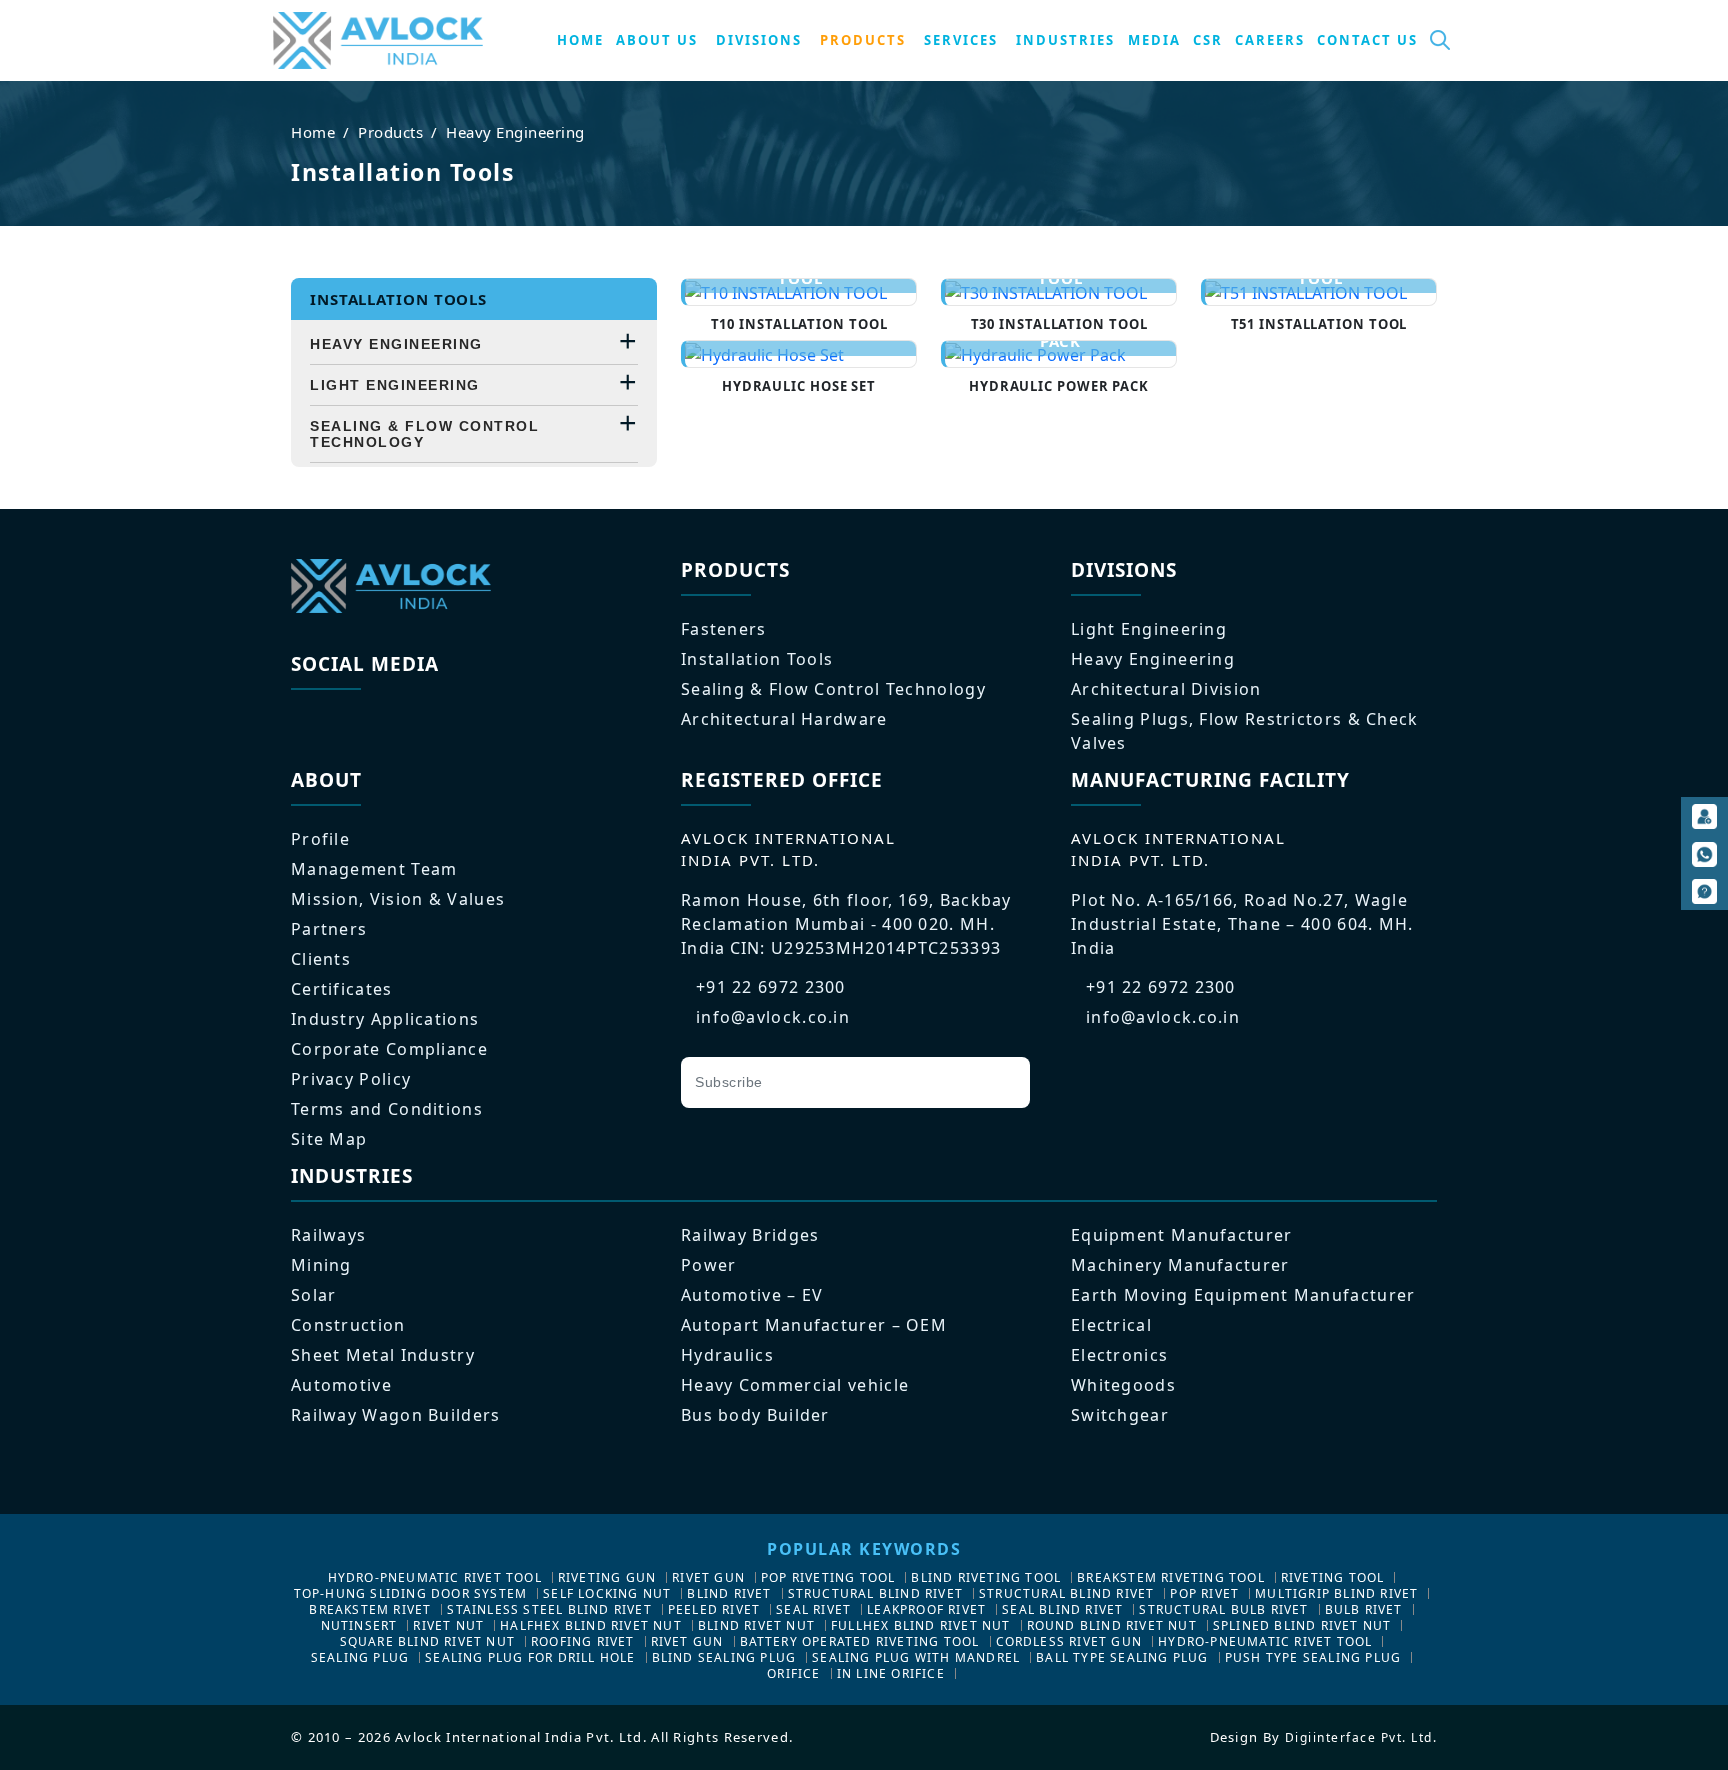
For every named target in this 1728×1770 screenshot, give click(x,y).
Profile (320, 839)
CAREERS (1270, 40)
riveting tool (1333, 1577)
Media (1154, 40)
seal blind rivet (1062, 1609)
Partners (329, 929)
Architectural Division (1166, 689)
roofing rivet (583, 1641)
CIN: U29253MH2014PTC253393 (866, 948)
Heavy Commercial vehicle (795, 1385)
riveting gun (607, 1577)
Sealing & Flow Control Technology (424, 434)
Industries (1065, 40)
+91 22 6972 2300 (771, 987)
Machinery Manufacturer (1180, 1265)
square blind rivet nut (427, 1641)
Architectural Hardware (784, 719)
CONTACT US (1367, 40)
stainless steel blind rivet (549, 1609)
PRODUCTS (863, 40)
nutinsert (359, 1625)
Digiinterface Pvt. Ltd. (1361, 1737)
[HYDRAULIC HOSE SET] (800, 354)
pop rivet (1204, 1593)
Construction (348, 1325)
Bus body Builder (755, 1415)
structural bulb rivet (1223, 1609)
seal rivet (813, 1609)
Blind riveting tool (986, 1577)
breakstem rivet (370, 1609)
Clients (321, 959)
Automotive (341, 1385)
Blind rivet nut (756, 1625)
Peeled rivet (714, 1609)
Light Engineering (395, 385)
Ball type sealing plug (1122, 1657)
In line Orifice (891, 1673)
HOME (580, 40)
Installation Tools (757, 659)
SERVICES (961, 40)
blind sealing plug (724, 1657)
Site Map (329, 1139)
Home (313, 132)
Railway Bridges (750, 1235)
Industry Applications (385, 1019)
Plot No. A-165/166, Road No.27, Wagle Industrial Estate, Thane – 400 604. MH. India (1242, 924)
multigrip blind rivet (1336, 1593)
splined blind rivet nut (1302, 1625)
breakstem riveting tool (1171, 1577)
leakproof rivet (926, 1609)
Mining (321, 1265)
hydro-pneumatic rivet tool (435, 1577)
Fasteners (724, 629)
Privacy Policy (351, 1079)
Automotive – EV (752, 1295)
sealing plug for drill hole (530, 1657)
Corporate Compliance (389, 1049)
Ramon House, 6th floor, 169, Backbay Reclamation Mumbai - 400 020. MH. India (846, 924)
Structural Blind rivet (875, 1593)
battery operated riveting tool (860, 1641)
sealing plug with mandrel (916, 1657)
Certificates (342, 989)
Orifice (793, 1673)
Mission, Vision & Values (398, 899)
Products (390, 132)
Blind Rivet (729, 1593)
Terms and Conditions (387, 1109)
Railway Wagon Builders (396, 1415)
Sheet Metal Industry (383, 1355)
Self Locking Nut (607, 1593)
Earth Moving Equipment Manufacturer (1243, 1295)
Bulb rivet (1364, 1609)
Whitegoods (1123, 1385)
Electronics (1119, 1355)
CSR (1208, 40)
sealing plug (360, 1657)
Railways (328, 1235)
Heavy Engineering (515, 132)
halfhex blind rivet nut (591, 1625)
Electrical (1111, 1325)
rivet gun (708, 1577)
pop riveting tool (828, 1577)
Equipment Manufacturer (1182, 1235)
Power (709, 1265)
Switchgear (1120, 1415)
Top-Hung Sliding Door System (411, 1593)
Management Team (374, 869)
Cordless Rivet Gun (1069, 1641)
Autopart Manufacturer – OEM (814, 1325)
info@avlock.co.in (773, 1017)
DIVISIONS (759, 40)
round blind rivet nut (1112, 1625)
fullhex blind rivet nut (921, 1625)
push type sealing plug (1313, 1657)
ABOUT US (657, 40)
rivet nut (448, 1625)
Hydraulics (727, 1355)
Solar (314, 1295)
